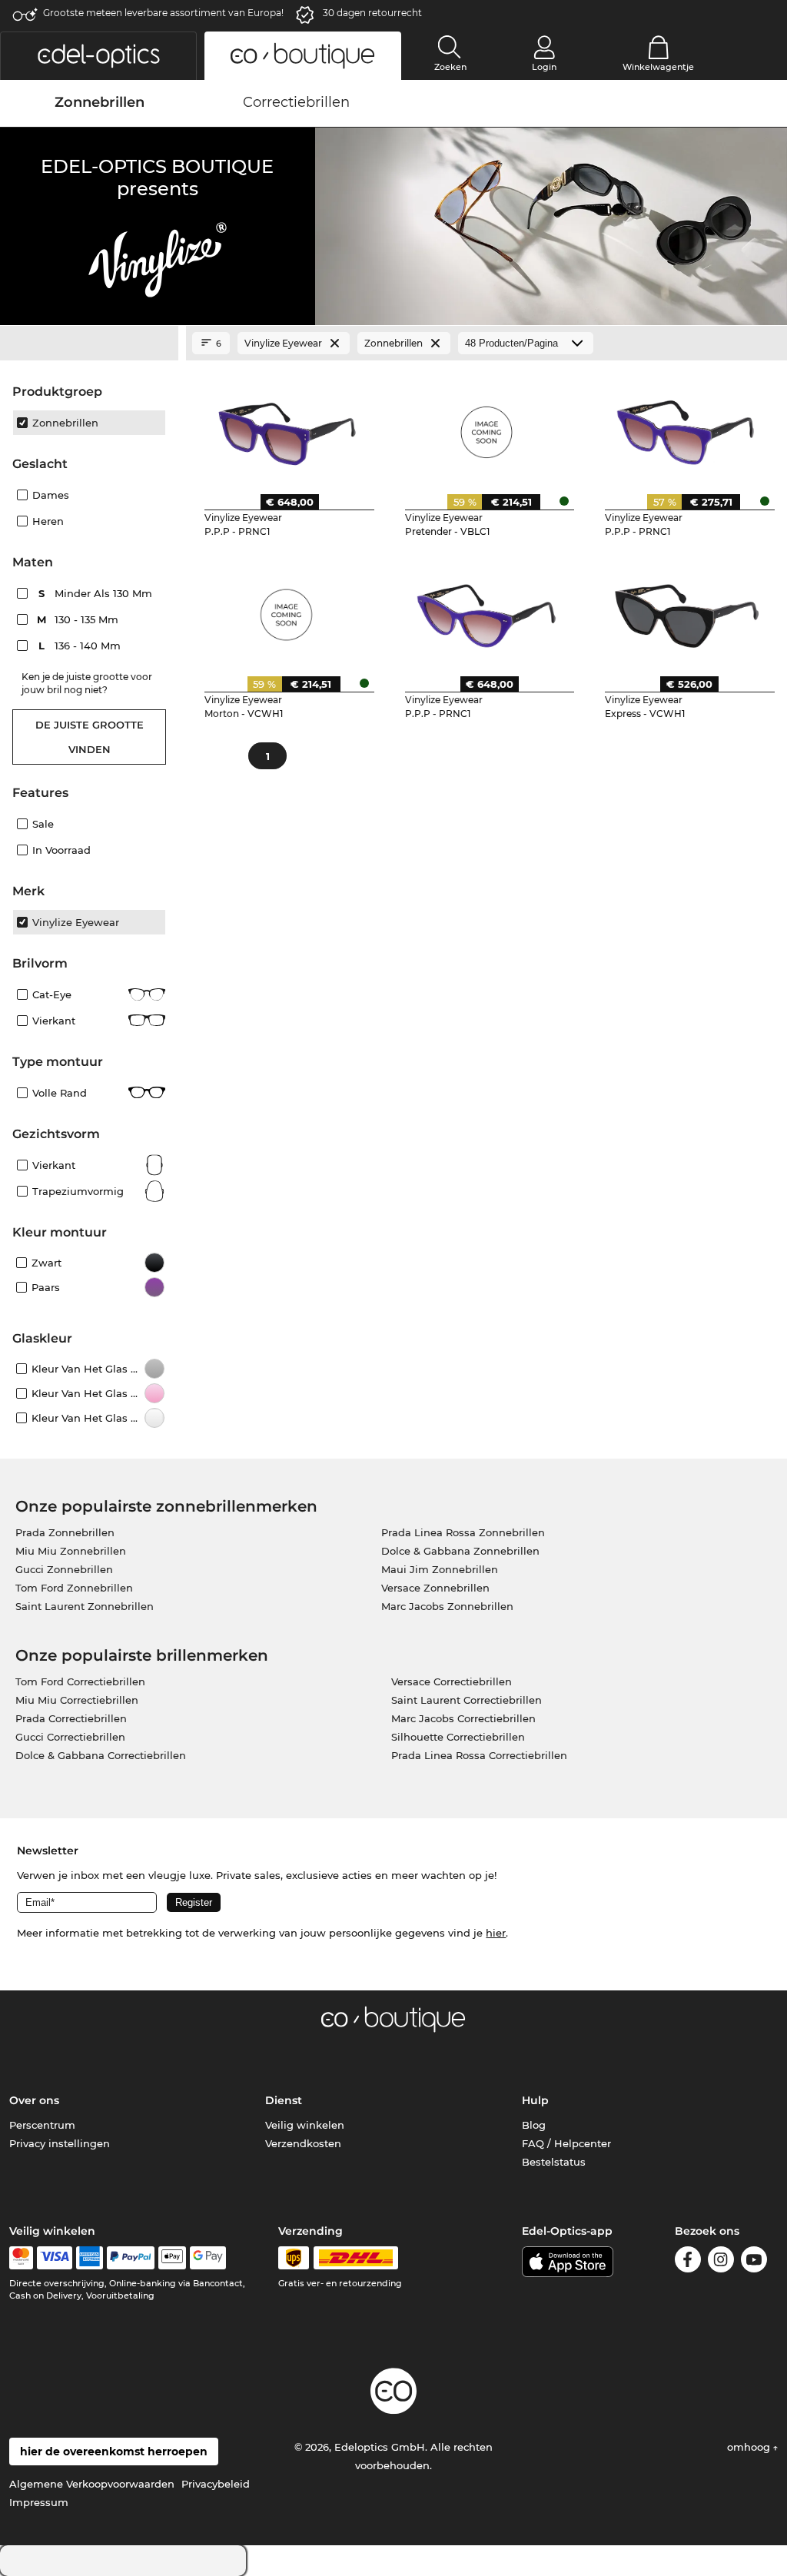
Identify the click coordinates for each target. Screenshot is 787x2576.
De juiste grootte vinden (90, 737)
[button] (98, 56)
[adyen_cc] (21, 2258)
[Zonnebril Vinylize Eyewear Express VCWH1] (687, 609)
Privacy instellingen (60, 2143)
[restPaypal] (131, 2258)
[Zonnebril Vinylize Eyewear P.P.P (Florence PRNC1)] (687, 427)
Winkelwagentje (658, 67)
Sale (43, 824)
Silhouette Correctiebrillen (458, 1737)
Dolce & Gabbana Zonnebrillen (460, 1551)
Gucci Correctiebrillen (70, 1737)
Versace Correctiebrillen (452, 1681)
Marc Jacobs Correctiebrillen (463, 1718)
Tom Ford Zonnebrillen (74, 1588)
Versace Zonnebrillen (435, 1588)
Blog (534, 2125)
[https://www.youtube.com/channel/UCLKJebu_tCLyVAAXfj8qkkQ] (754, 2262)
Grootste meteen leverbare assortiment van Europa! (163, 13)
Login (544, 67)
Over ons (34, 2100)
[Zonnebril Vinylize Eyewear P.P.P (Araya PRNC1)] (487, 609)
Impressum (39, 2502)
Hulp (535, 2100)
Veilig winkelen (305, 2125)
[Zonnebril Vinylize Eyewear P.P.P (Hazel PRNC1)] (286, 427)
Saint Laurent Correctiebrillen (467, 1700)
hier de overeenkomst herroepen (114, 2452)
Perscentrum (42, 2125)
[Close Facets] (89, 344)
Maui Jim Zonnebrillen (440, 1569)
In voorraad (61, 850)
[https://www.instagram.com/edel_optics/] (721, 2262)
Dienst (284, 2100)
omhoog (750, 2447)
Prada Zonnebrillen (65, 1532)
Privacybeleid (216, 2484)
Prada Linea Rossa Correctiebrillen (479, 1755)
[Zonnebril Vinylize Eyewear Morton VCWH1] (286, 609)
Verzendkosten (303, 2143)
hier (496, 1933)
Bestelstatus (554, 2162)
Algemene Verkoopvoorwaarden (92, 2484)
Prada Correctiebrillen (71, 1718)
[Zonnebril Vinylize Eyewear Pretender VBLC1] (487, 427)
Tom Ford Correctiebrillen (80, 1681)
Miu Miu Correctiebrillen (77, 1700)
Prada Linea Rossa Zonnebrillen (463, 1532)
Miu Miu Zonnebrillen (71, 1551)
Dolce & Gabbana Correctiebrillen (101, 1755)
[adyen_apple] (172, 2258)
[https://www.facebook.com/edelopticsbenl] (688, 2262)
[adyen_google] (208, 2258)
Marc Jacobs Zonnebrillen (447, 1606)
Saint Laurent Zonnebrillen (85, 1606)
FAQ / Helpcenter (566, 2143)
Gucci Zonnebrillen (64, 1569)
